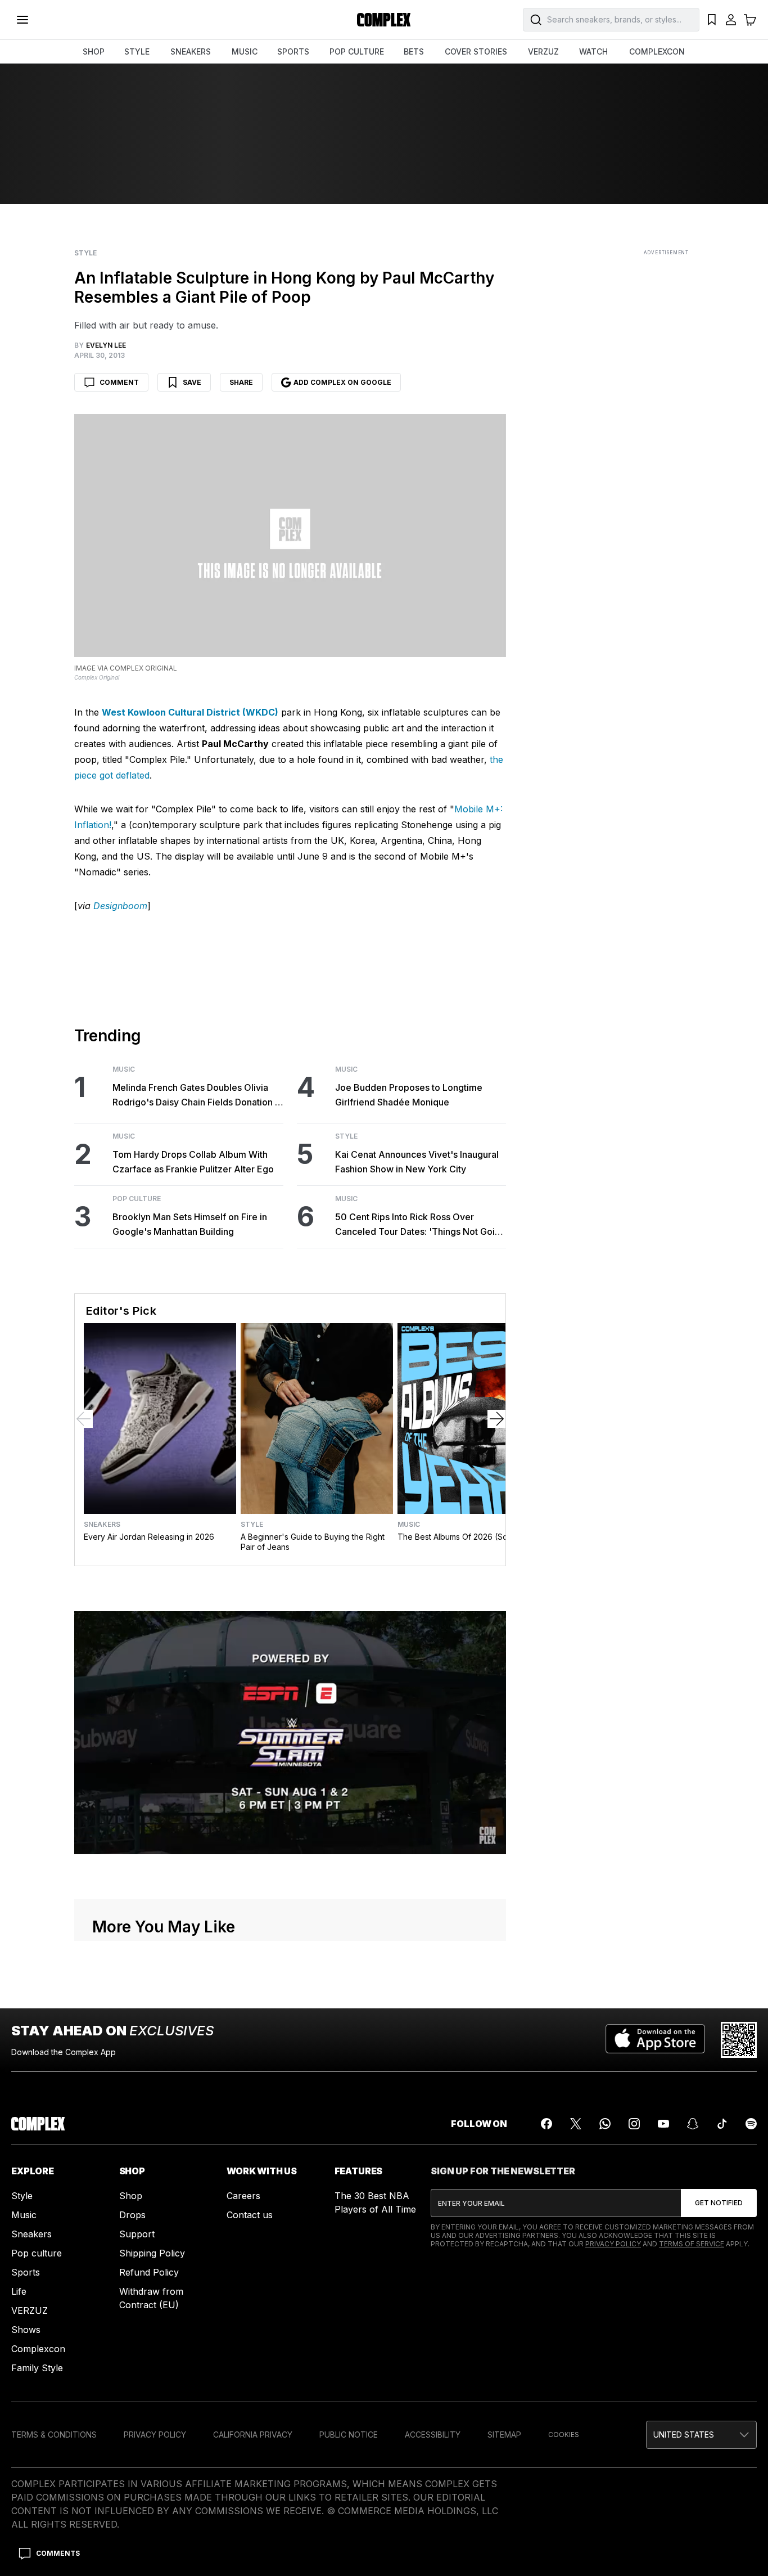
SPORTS (293, 51)
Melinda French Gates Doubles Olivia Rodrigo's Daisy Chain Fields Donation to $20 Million (198, 1096)
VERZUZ (543, 51)
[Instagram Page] (634, 2124)
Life (19, 2291)
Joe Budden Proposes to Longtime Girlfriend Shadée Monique (409, 1095)
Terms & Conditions (54, 2435)
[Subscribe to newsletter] (719, 2203)
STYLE (137, 51)
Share (241, 382)
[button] (701, 2435)
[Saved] (712, 20)
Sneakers (102, 1525)
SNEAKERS (191, 51)
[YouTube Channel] (663, 2124)
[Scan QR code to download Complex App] (739, 2040)
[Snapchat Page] (693, 2124)
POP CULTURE (357, 51)
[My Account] (731, 20)
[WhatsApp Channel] (605, 2124)
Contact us (250, 2215)
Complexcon (38, 2349)
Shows (26, 2330)
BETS (414, 51)
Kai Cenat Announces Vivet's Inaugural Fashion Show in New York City (417, 1162)
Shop (131, 2196)
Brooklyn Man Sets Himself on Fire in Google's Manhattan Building (190, 1224)
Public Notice (349, 2435)
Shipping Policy (152, 2253)
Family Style (37, 2368)
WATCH (593, 51)
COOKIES (564, 2435)
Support (137, 2234)
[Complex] (384, 20)
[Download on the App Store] (655, 2040)
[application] (290, 1733)
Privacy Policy (613, 2244)
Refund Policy (149, 2272)
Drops (132, 2215)
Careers (243, 2196)
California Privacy (253, 2435)
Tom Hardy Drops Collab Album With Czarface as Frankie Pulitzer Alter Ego (193, 1162)
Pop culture (37, 2253)
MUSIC (245, 51)
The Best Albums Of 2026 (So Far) (461, 1537)
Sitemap (504, 2435)
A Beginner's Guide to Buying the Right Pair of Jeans (313, 1542)
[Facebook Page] (546, 2124)
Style (85, 253)
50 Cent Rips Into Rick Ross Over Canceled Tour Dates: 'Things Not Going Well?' (420, 1225)
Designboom (120, 906)
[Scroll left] (84, 1419)
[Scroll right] (496, 1419)
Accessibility (433, 2435)
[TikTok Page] (722, 2124)
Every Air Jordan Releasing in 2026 (149, 1537)
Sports (26, 2272)
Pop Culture (137, 1199)
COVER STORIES (476, 51)
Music (124, 1069)
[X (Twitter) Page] (576, 2124)
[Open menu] (22, 20)
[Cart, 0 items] (750, 20)
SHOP (94, 51)
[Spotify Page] (751, 2124)
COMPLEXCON (657, 51)
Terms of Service (692, 2244)
